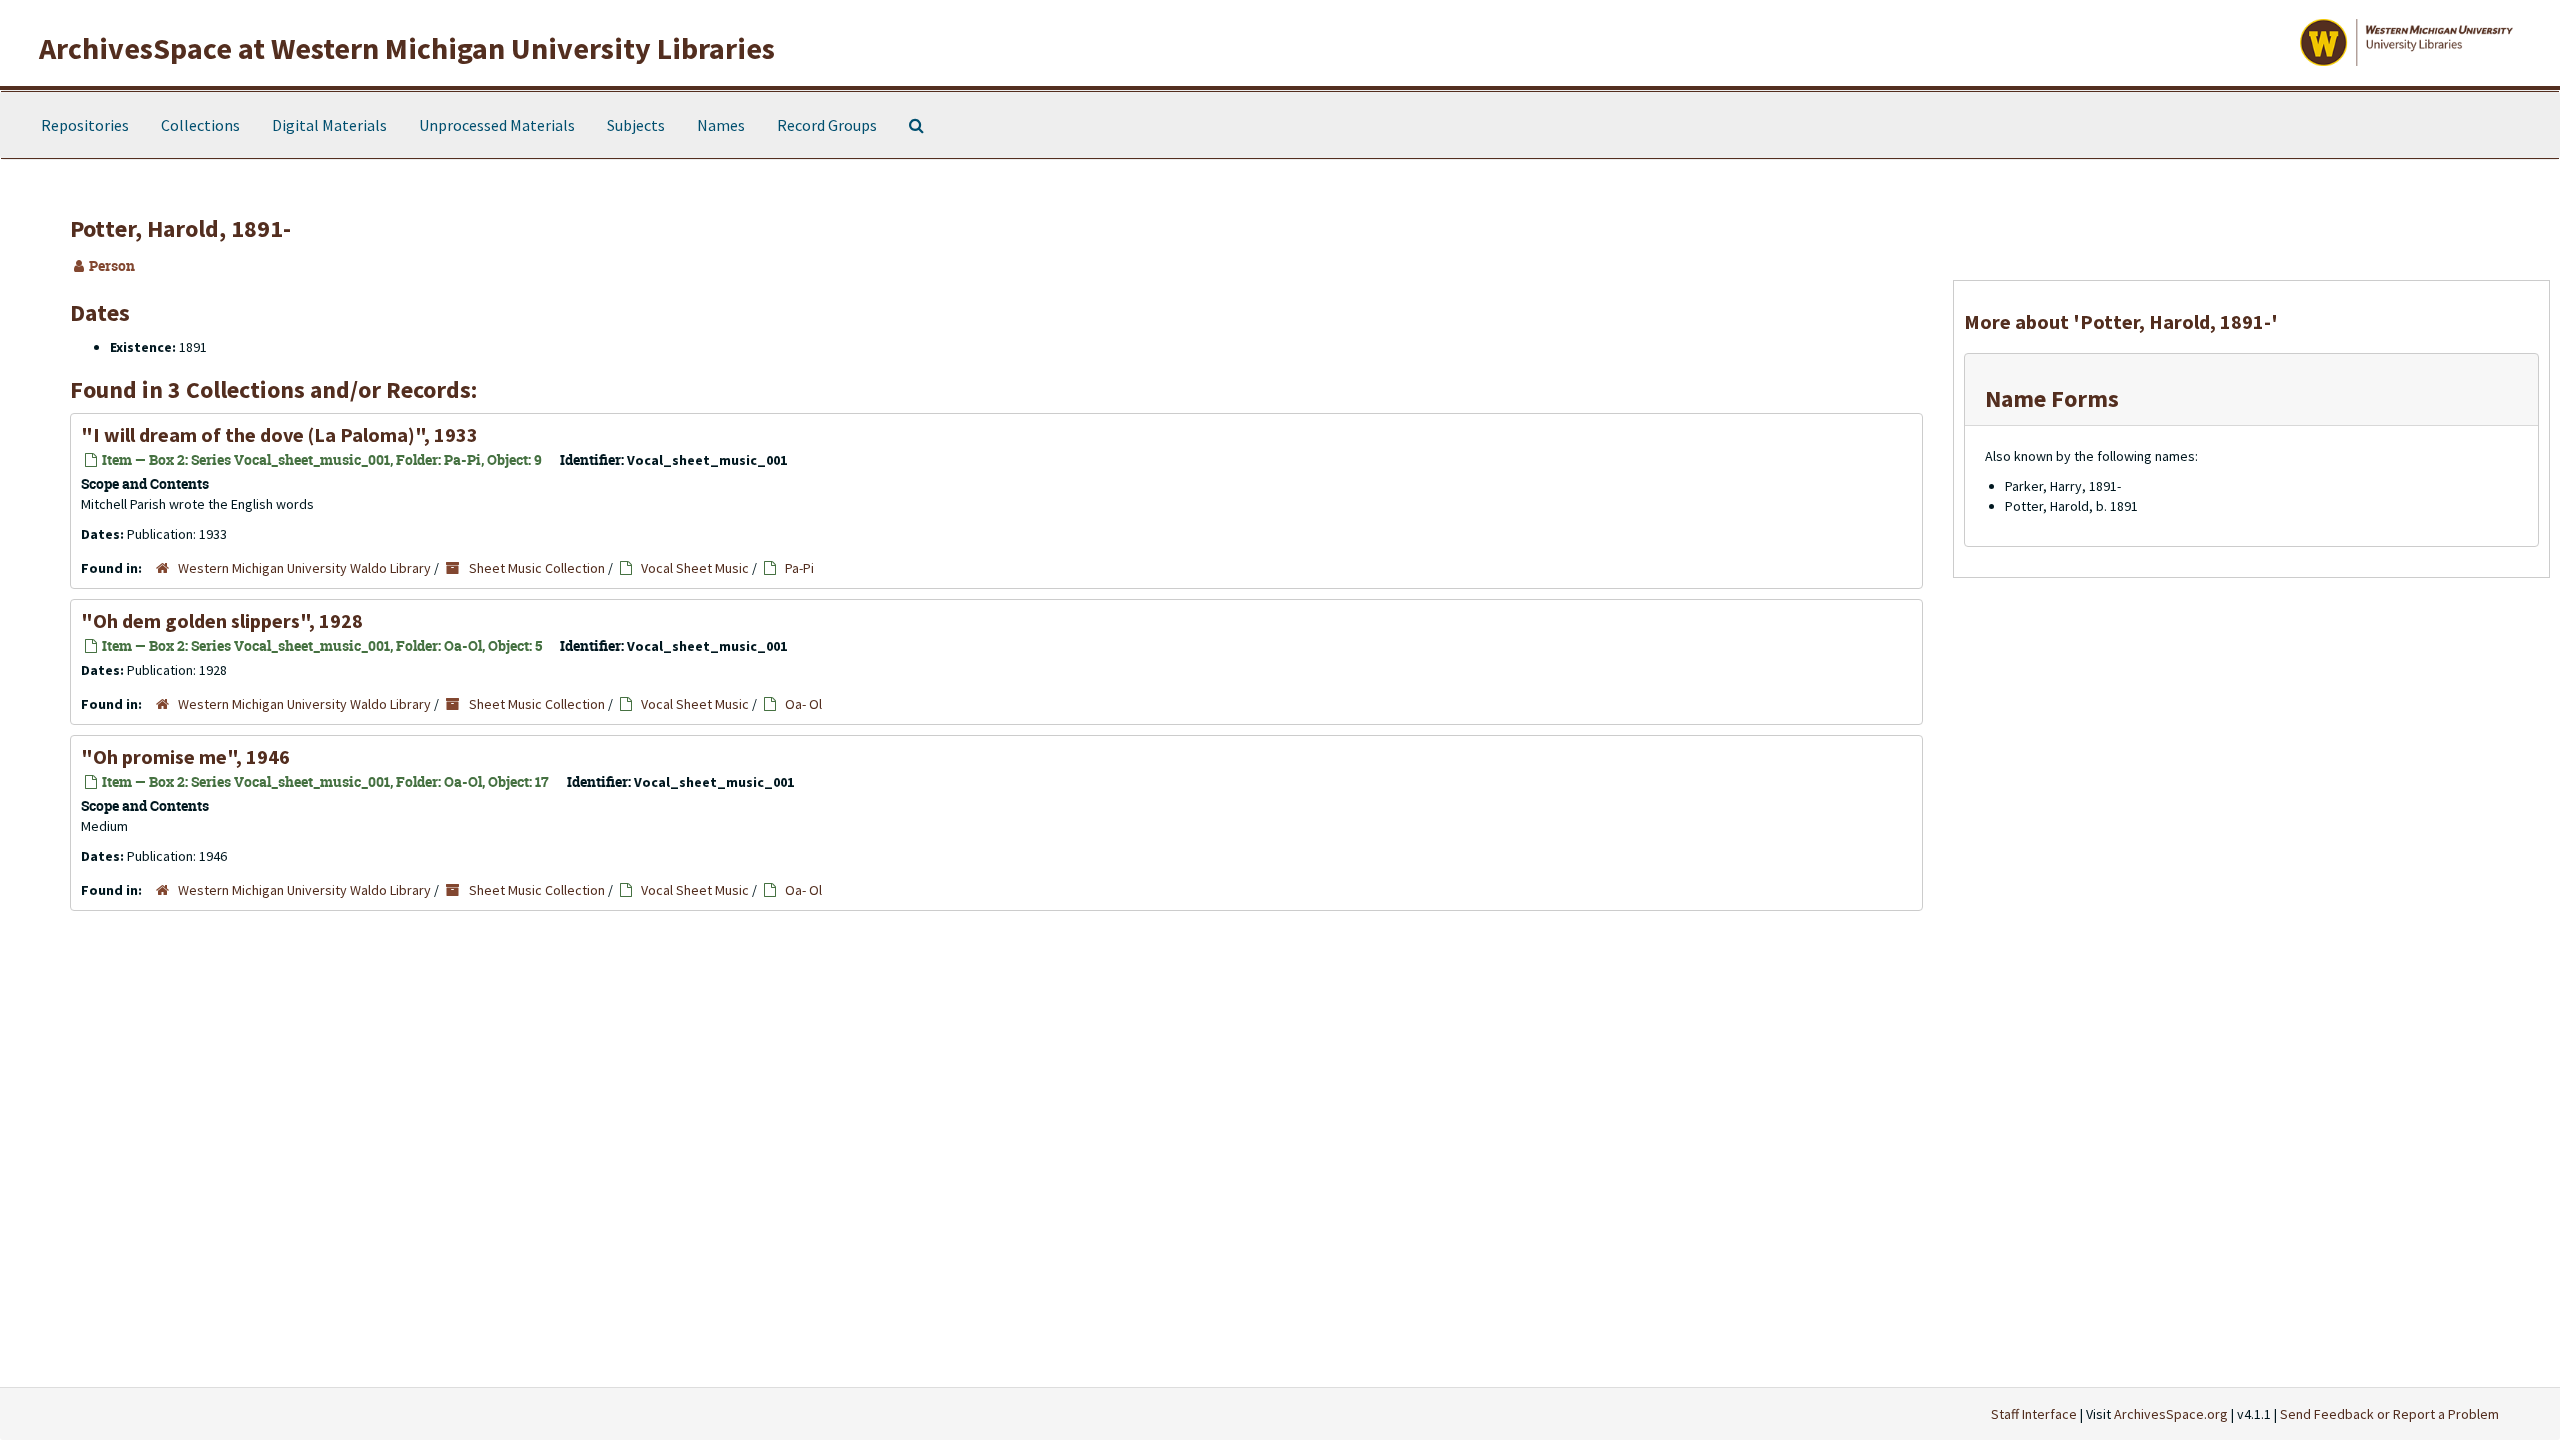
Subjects (636, 125)
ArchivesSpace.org (2171, 1414)
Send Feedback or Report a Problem (2389, 1414)
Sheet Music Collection (537, 568)
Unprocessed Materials (497, 125)
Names (721, 125)
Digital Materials (329, 125)
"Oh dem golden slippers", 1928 (222, 620)
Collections (200, 125)
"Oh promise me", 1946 (185, 756)
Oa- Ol (803, 704)
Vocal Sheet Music (695, 568)
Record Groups (827, 125)
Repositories (85, 125)
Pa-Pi (799, 568)
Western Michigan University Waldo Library (304, 568)
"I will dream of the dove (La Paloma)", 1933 (279, 434)
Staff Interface (2034, 1414)
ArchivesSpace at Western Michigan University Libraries (407, 48)
